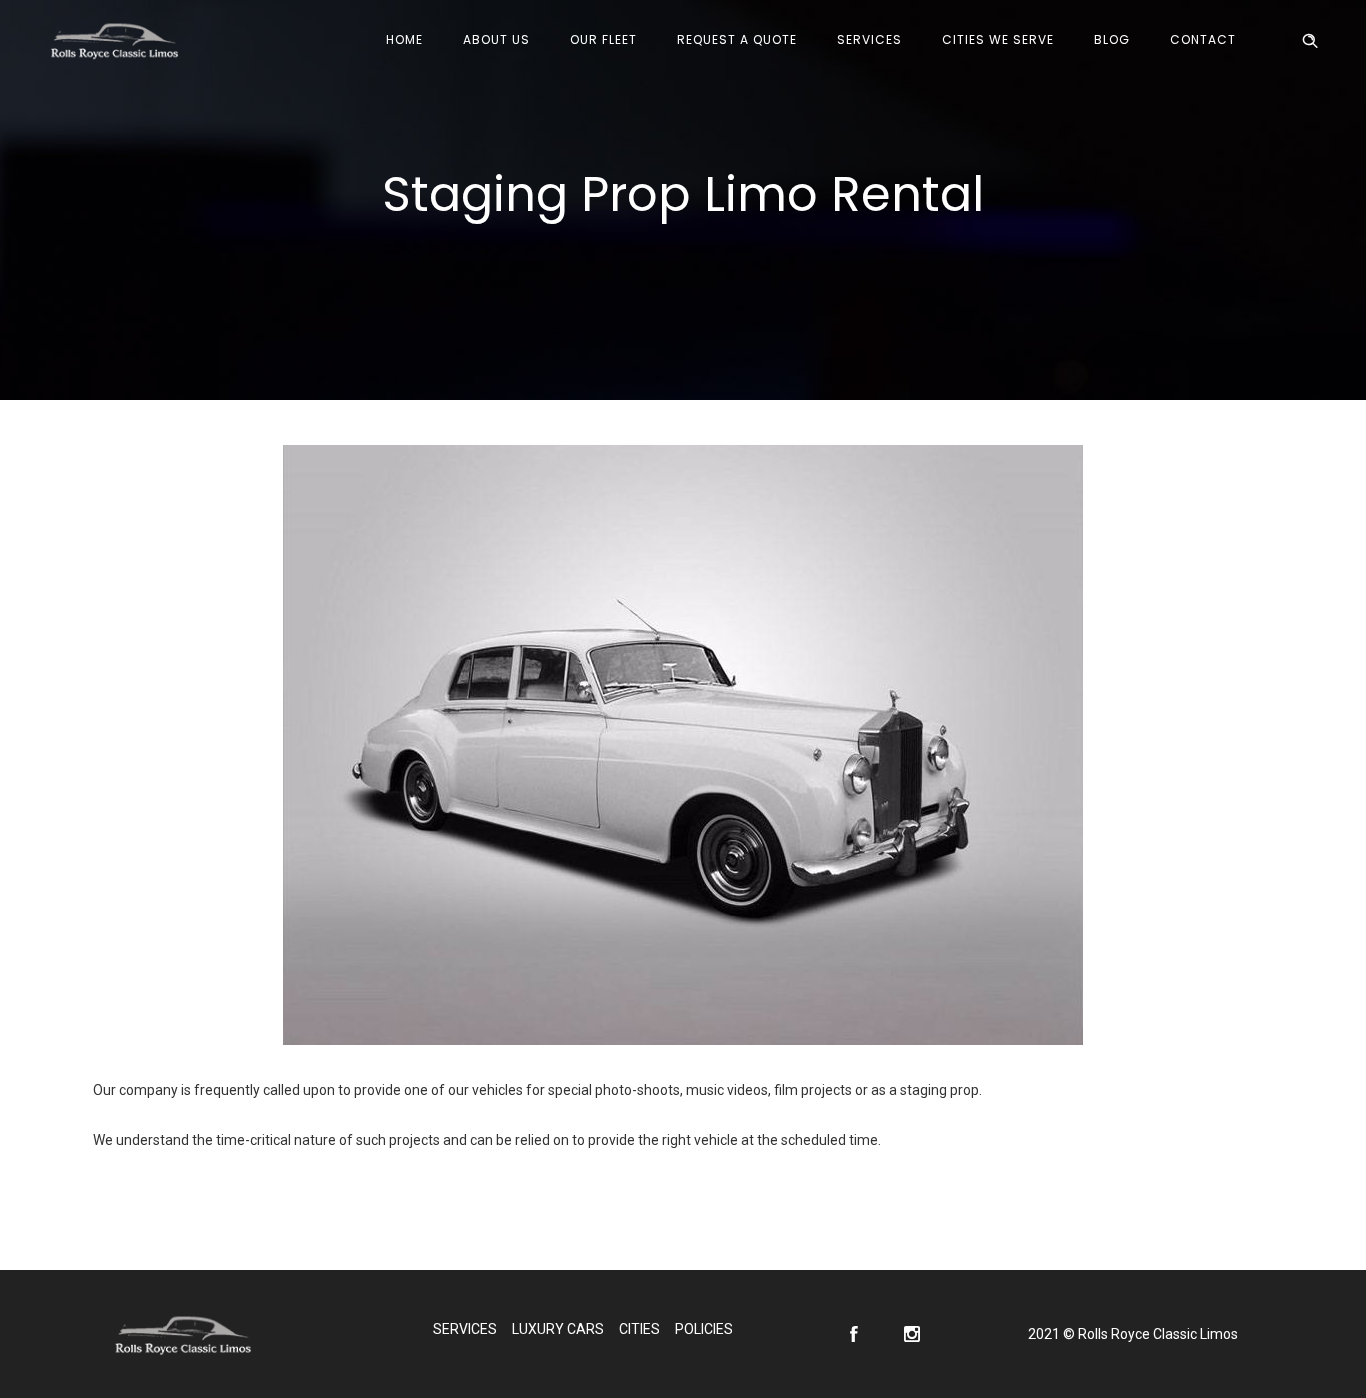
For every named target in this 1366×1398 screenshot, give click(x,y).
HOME (404, 39)
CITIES (639, 1329)
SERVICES (869, 39)
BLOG (1112, 39)
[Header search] (1310, 41)
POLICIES (704, 1329)
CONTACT (1203, 39)
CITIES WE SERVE (998, 39)
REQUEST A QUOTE (737, 39)
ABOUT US (496, 39)
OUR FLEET (603, 39)
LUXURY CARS (558, 1329)
